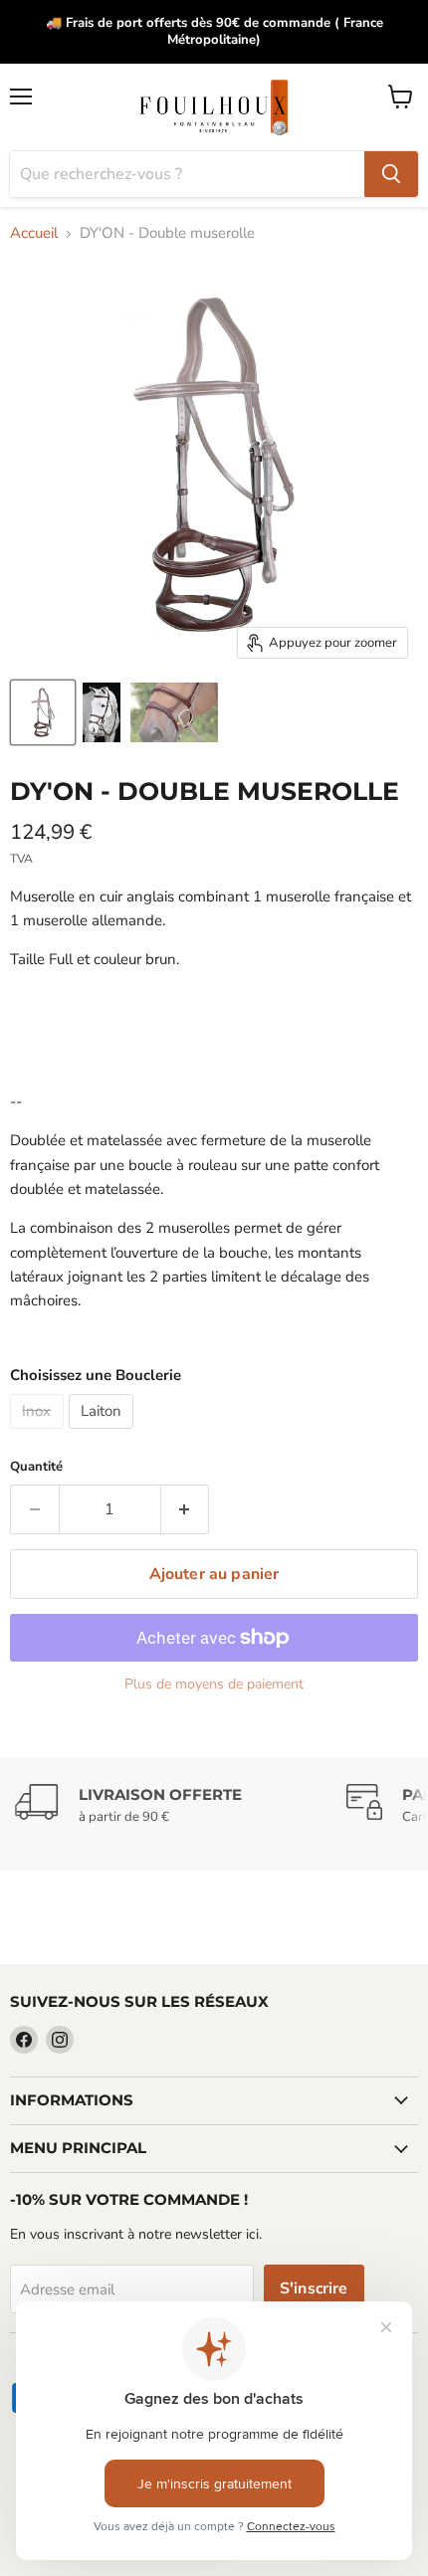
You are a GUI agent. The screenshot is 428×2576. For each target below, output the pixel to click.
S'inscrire (314, 2288)
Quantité (36, 1467)
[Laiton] (104, 1434)
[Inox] (39, 1434)
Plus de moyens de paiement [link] (214, 1684)
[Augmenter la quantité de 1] (186, 1509)
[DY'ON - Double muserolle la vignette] (43, 712)
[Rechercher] (391, 174)
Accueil (34, 233)
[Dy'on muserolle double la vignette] (102, 712)
